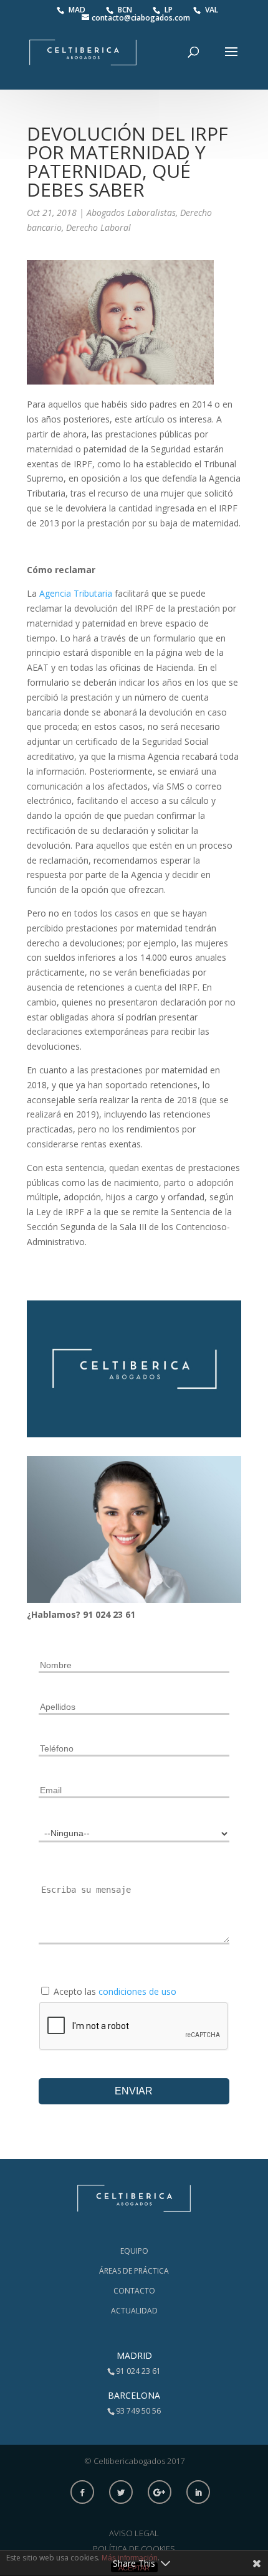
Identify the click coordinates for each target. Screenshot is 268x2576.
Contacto (134, 2291)
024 (104, 1614)
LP (170, 10)
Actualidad (134, 2311)
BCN (126, 10)
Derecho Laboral (98, 227)
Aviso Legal (134, 2533)
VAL (212, 10)
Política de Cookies (134, 2549)
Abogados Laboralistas (131, 212)
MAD (78, 10)
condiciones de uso (137, 1991)
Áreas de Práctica (134, 2271)
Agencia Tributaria (76, 593)
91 (89, 1614)
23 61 (124, 1614)
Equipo (134, 2251)
